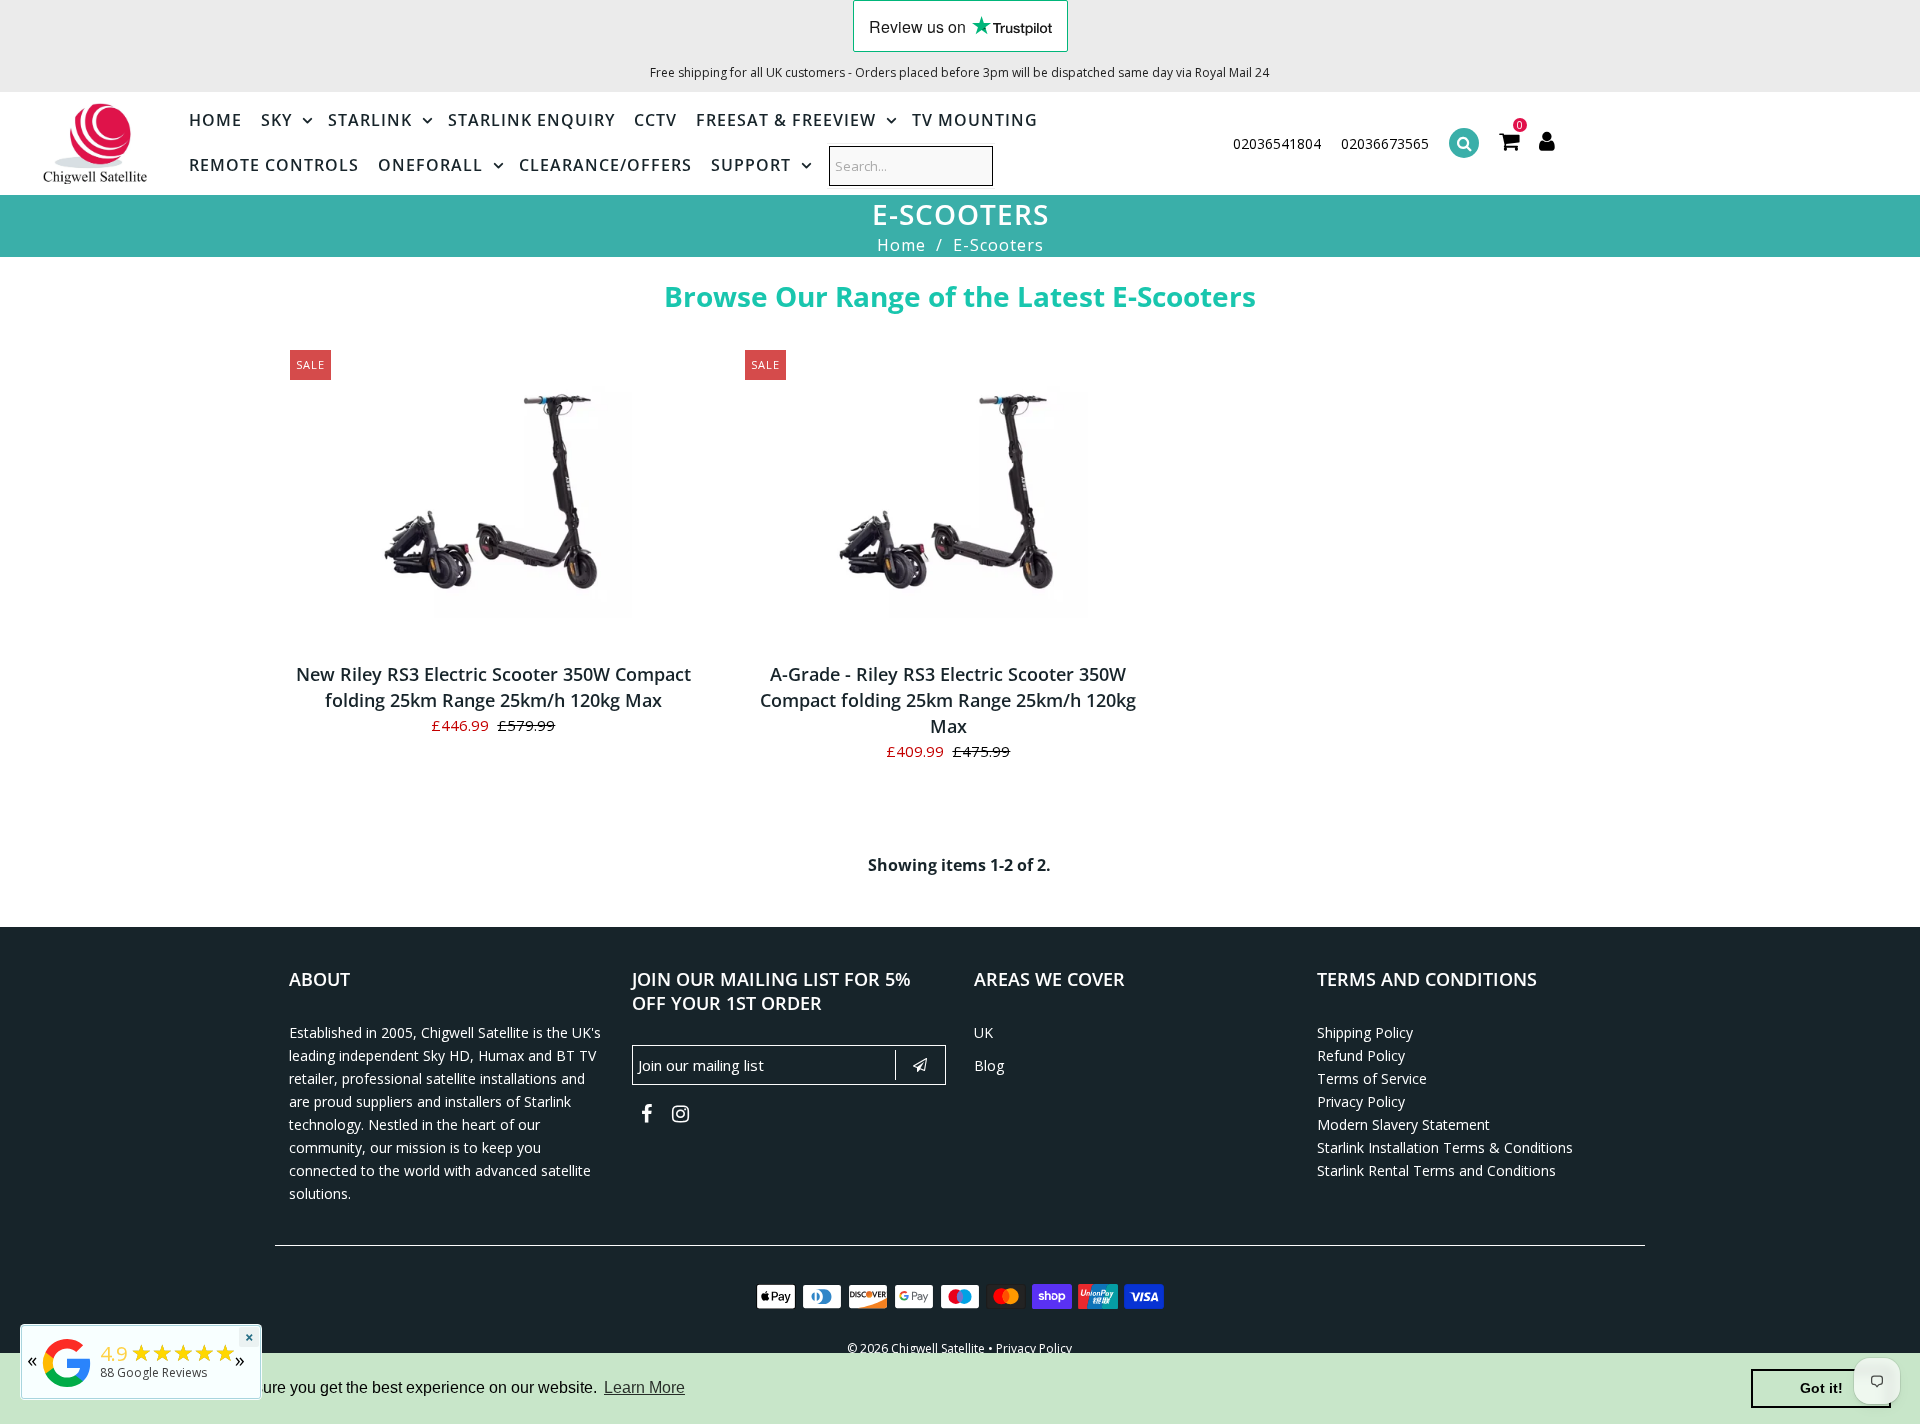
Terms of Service (1372, 1078)
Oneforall (430, 165)
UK (983, 1032)
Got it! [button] (1821, 1388)
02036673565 (1385, 143)
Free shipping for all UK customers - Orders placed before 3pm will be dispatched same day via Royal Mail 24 (959, 72)
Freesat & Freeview (786, 120)
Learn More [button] (644, 1387)
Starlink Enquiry (531, 120)
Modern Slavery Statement (1403, 1124)
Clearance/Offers (605, 165)
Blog (989, 1065)
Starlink (370, 120)
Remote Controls (274, 165)
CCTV (655, 120)
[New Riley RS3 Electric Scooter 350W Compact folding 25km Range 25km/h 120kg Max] (494, 500)
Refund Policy (1361, 1055)
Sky (276, 120)
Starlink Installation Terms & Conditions (1445, 1147)
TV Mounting (975, 120)
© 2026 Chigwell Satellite (916, 1348)
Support (751, 165)
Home (215, 120)
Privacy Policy (1361, 1101)
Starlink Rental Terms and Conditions (1436, 1170)
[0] (1509, 143)
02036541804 (1277, 143)
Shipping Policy (1365, 1032)
